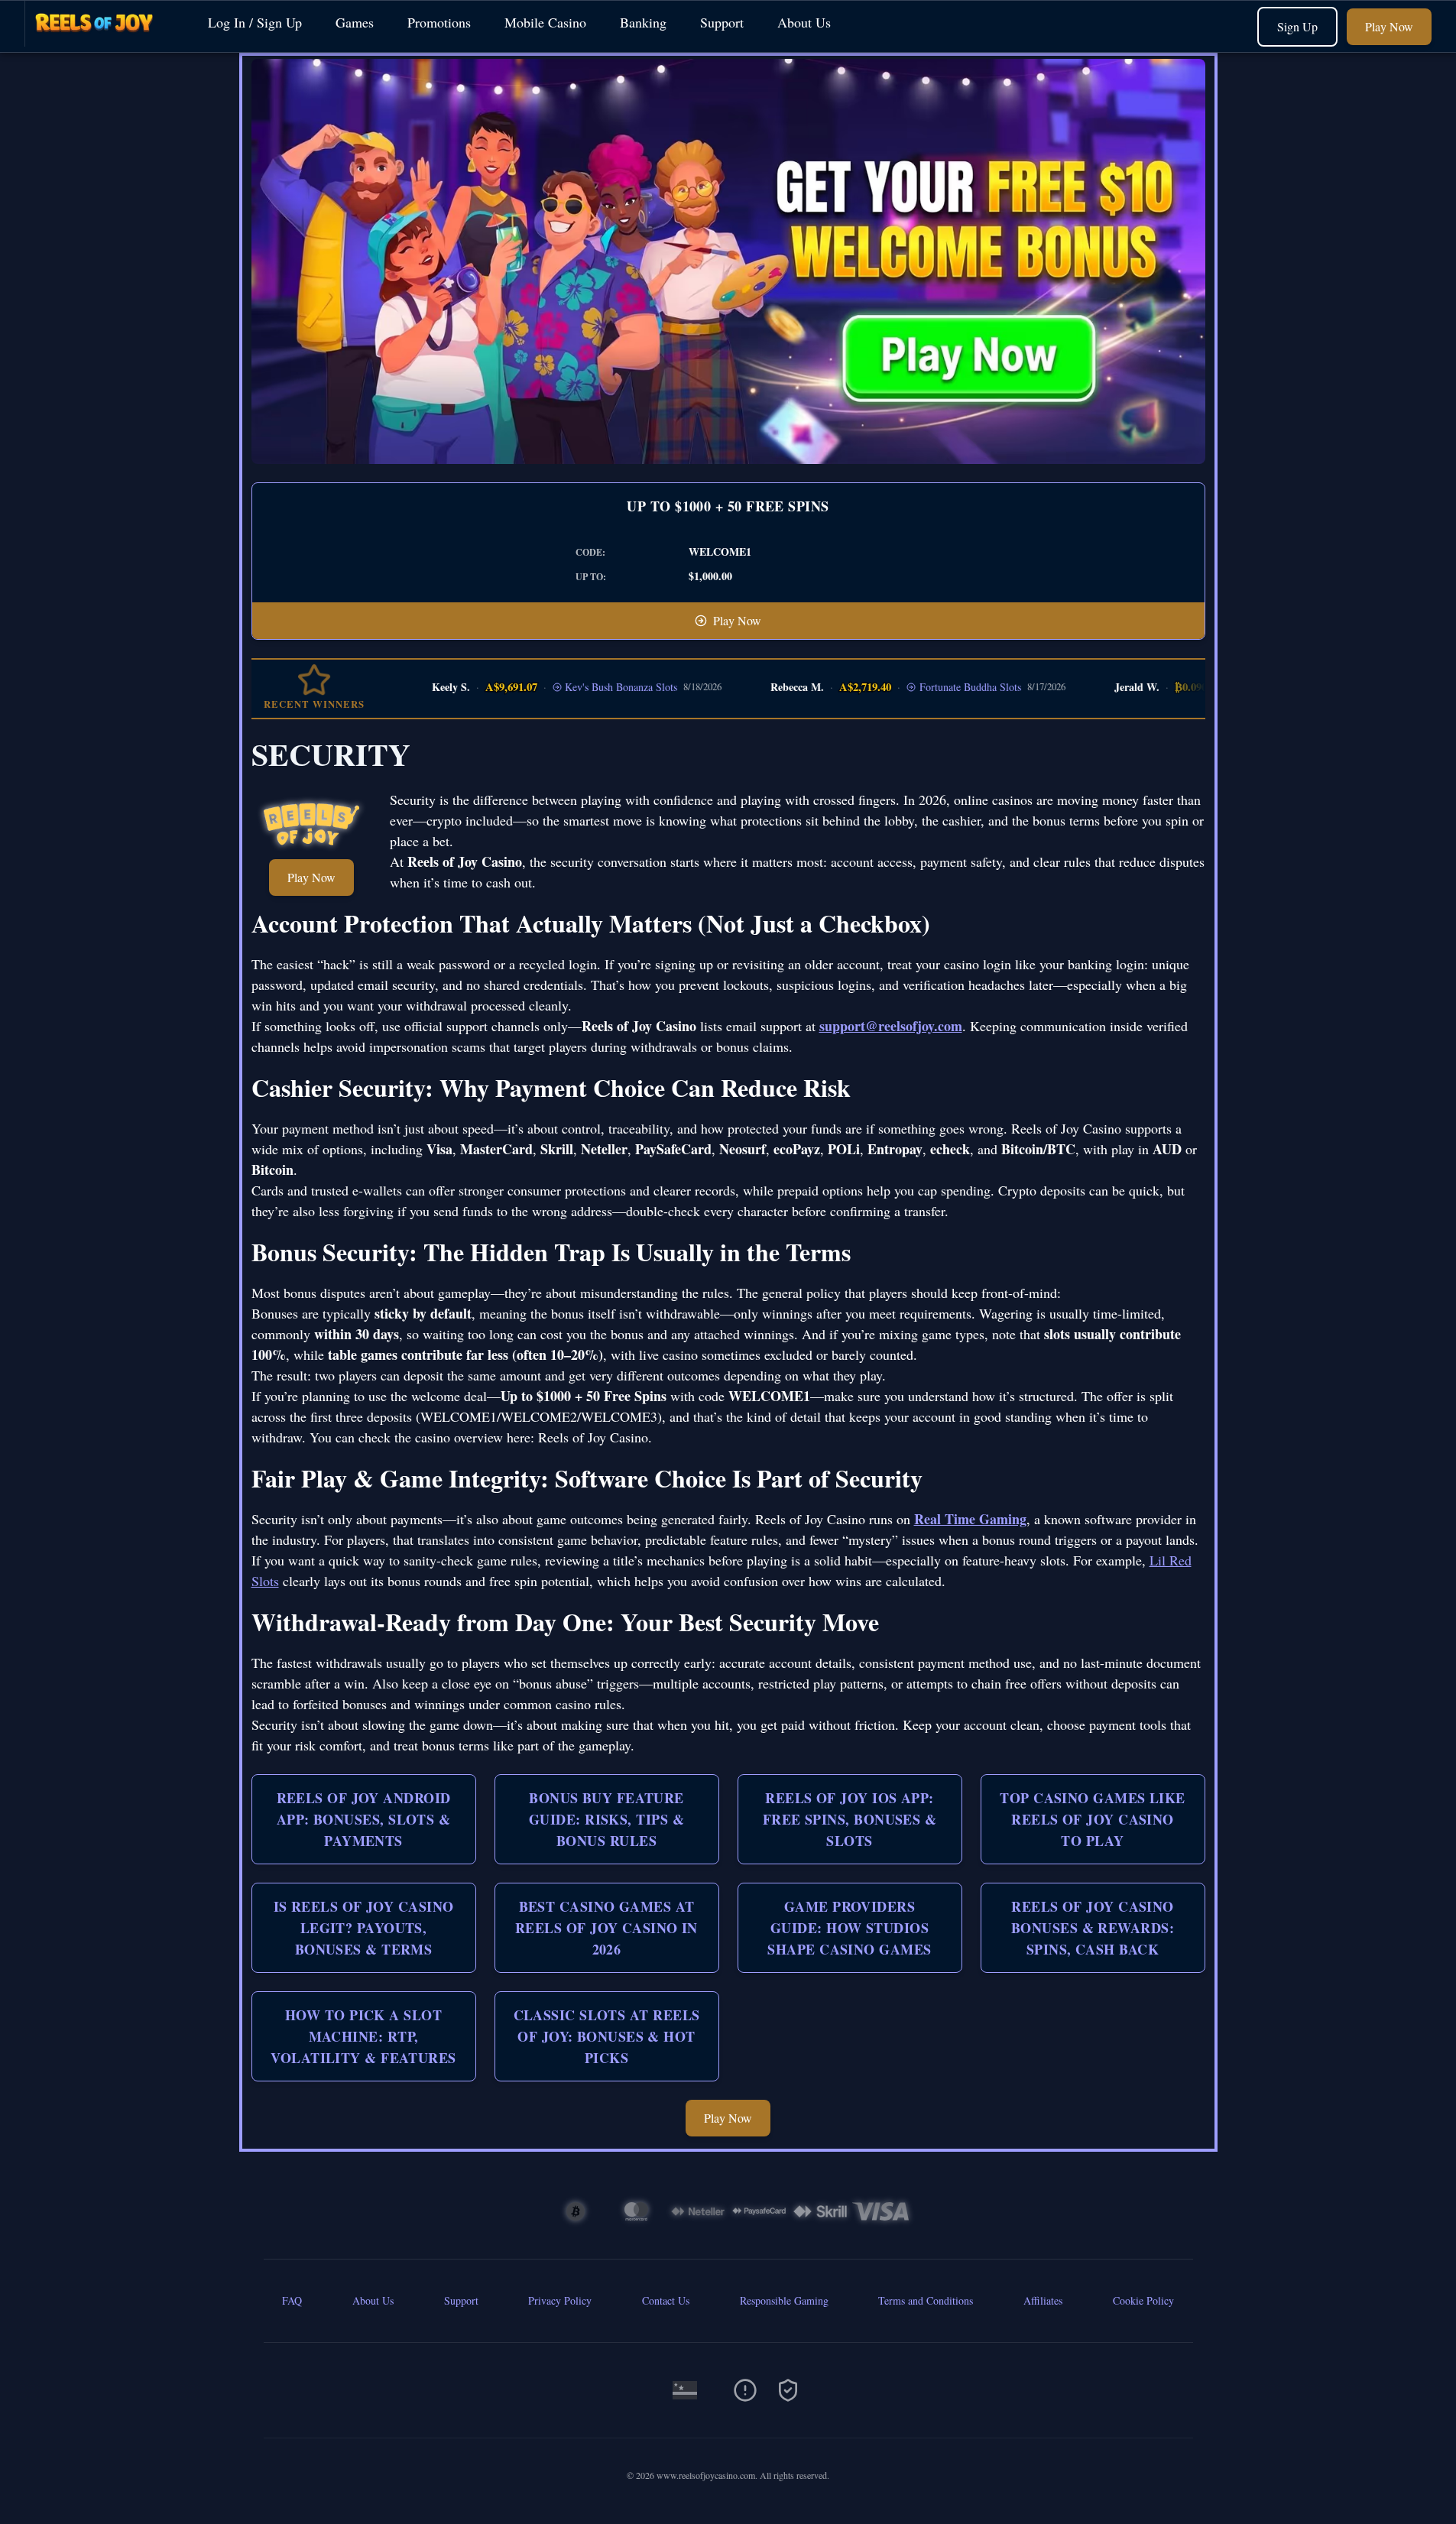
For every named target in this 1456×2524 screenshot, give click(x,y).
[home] (101, 41)
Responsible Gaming (784, 2300)
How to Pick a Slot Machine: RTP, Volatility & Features (363, 2036)
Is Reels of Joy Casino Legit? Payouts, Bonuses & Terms (364, 1928)
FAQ (292, 2300)
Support (722, 22)
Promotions (439, 22)
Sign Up (1297, 26)
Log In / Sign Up (255, 22)
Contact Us (666, 2300)
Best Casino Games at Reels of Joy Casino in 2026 (606, 1928)
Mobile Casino (545, 22)
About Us (804, 22)
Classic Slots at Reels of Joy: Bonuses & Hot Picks (607, 2036)
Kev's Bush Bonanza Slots (584, 687)
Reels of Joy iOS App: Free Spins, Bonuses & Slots (850, 1819)
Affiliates (1043, 2300)
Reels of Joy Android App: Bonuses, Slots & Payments (364, 1819)
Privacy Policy (560, 2300)
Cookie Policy (1143, 2300)
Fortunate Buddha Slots (934, 687)
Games (355, 22)
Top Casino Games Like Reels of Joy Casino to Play (1092, 1819)
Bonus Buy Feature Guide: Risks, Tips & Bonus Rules (606, 1819)
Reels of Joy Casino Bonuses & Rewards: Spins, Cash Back (1093, 1928)
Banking (643, 22)
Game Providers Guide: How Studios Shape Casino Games (849, 1928)
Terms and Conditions (926, 2300)
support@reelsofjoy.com (891, 1026)
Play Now (1389, 26)
